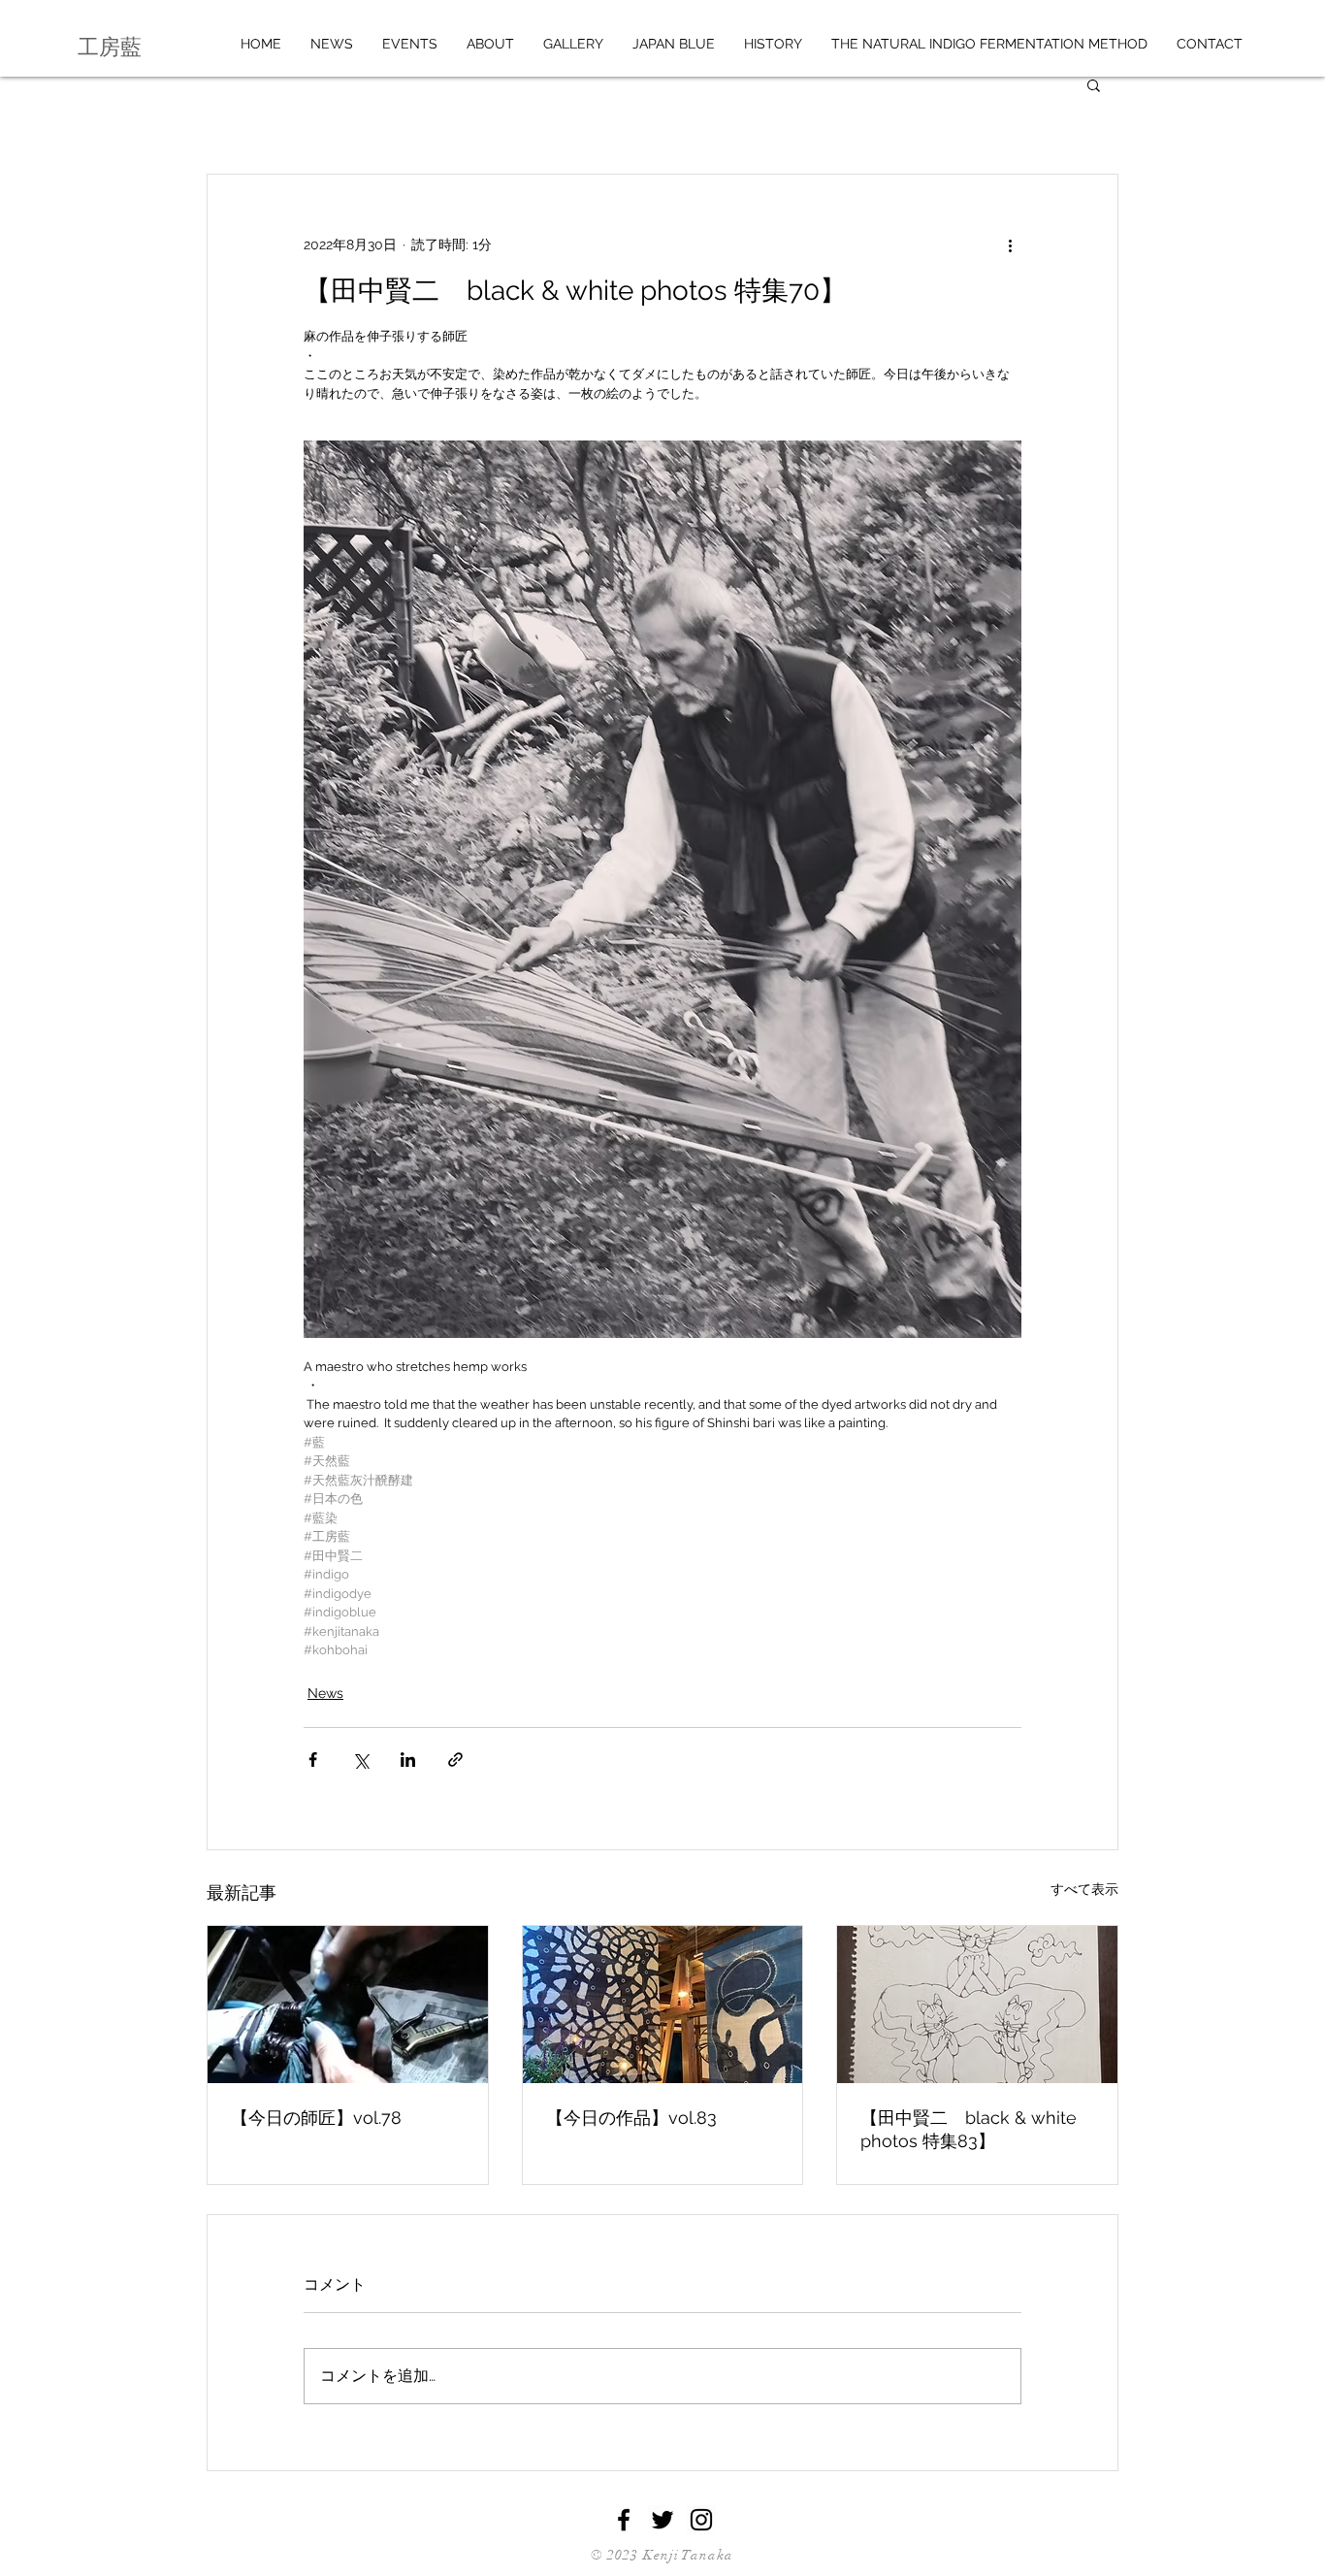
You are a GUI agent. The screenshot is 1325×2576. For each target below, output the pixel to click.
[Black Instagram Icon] (701, 2520)
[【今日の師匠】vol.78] (348, 2005)
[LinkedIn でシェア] (408, 1760)
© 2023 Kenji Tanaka (662, 2555)
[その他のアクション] (1010, 245)
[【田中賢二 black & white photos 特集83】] (977, 2005)
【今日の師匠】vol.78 (316, 2118)
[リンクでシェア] (455, 1760)
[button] (1094, 84)
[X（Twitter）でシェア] (360, 1760)
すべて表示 (1084, 1889)
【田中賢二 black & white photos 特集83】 (969, 2129)
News (325, 1693)
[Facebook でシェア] (313, 1760)
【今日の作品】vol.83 (631, 2118)
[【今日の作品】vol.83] (663, 2005)
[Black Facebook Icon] (624, 2520)
